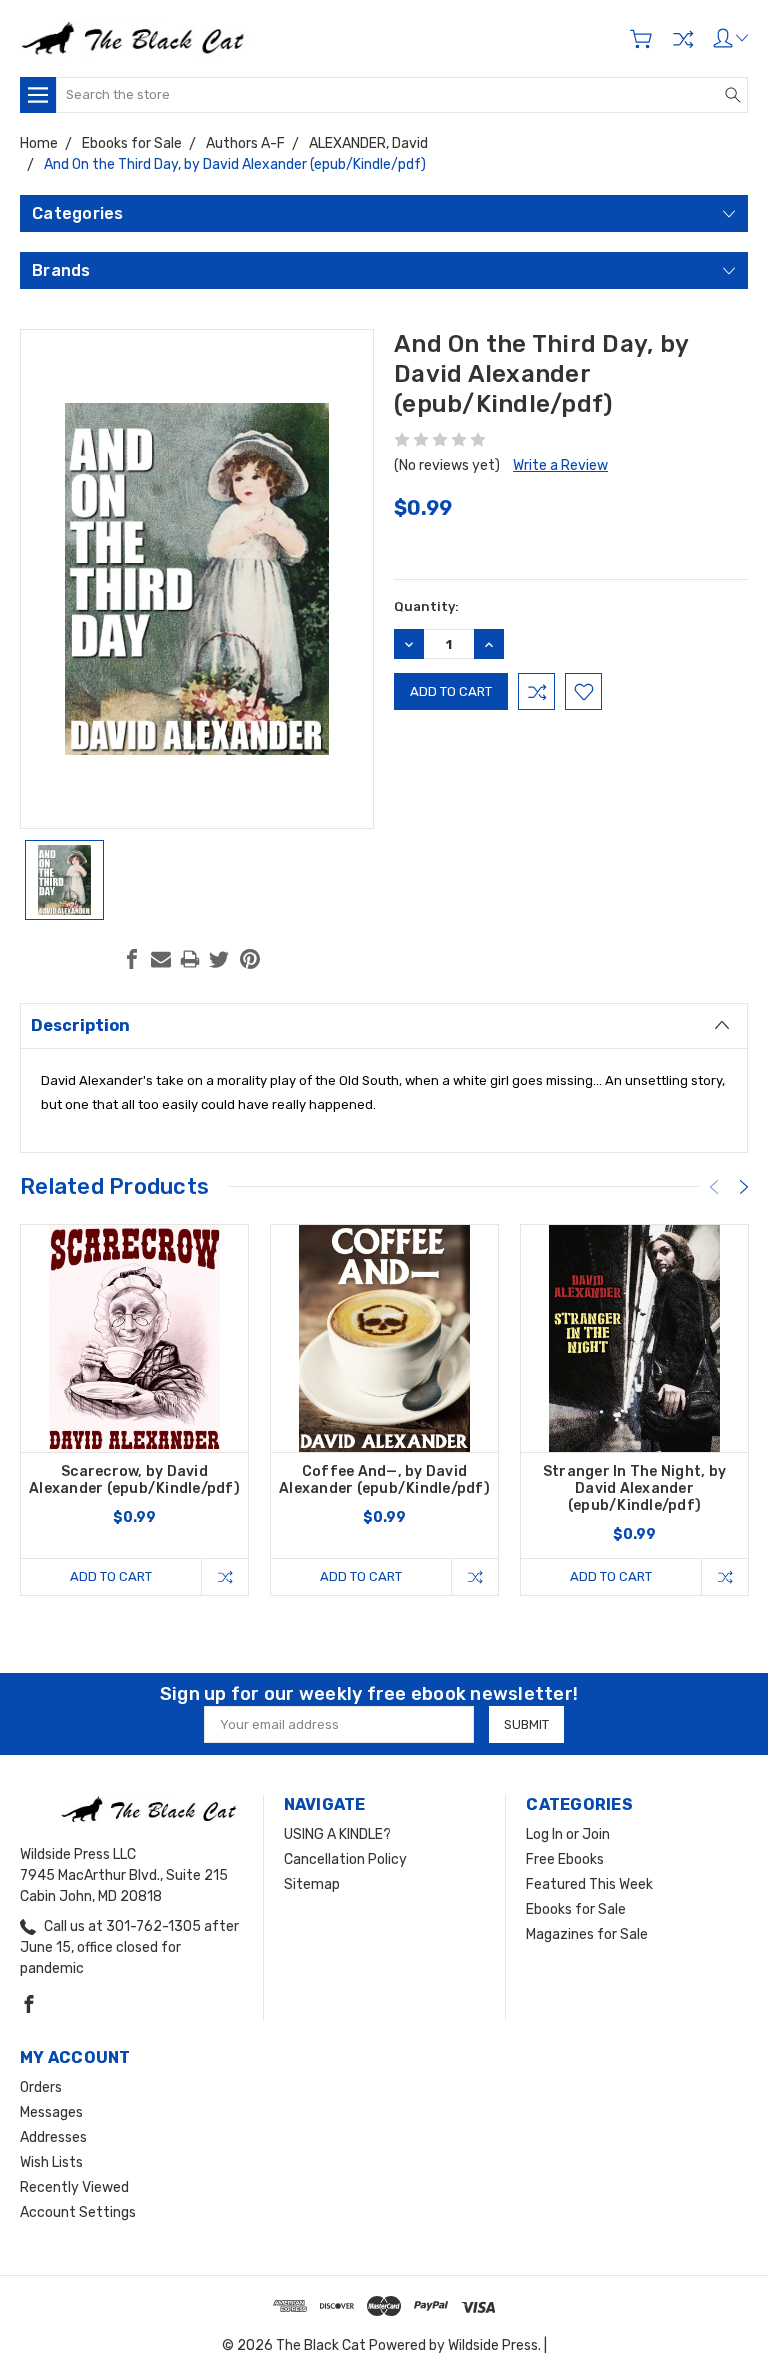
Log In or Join (568, 1834)
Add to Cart (111, 1576)
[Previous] (714, 1187)
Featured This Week (589, 1884)
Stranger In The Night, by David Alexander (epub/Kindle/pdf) (634, 1488)
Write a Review (560, 465)
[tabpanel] (135, 1410)
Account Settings (78, 2212)
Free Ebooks (565, 1859)
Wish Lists (51, 2162)
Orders (41, 2087)
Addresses (53, 2137)
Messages (51, 2112)
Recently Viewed (74, 2187)
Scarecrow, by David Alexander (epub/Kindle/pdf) (134, 1480)
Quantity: (426, 606)
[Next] (744, 1187)
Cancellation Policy (345, 1859)
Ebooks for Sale (576, 1909)
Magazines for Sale (587, 1934)
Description (80, 1025)
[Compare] (683, 39)
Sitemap (312, 1884)
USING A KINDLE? (337, 1834)
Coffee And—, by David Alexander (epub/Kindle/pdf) (384, 1480)
